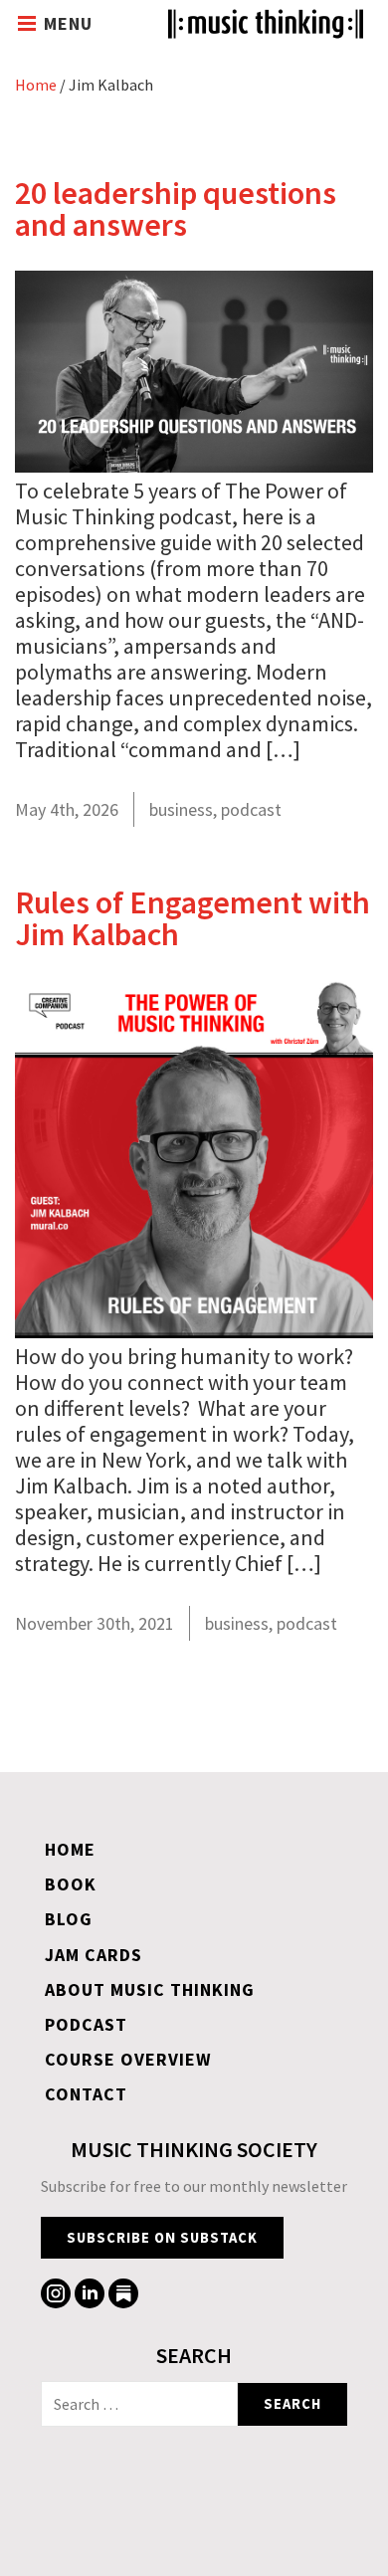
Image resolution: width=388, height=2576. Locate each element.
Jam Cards (94, 1955)
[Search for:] (139, 2404)
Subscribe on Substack (162, 2238)
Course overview (128, 2059)
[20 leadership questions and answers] (194, 465)
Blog (69, 1919)
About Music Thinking (150, 1989)
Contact (86, 2094)
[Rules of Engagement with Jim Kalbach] (194, 1330)
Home (36, 85)
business (181, 809)
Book (71, 1884)
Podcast (86, 2024)
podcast (251, 809)
